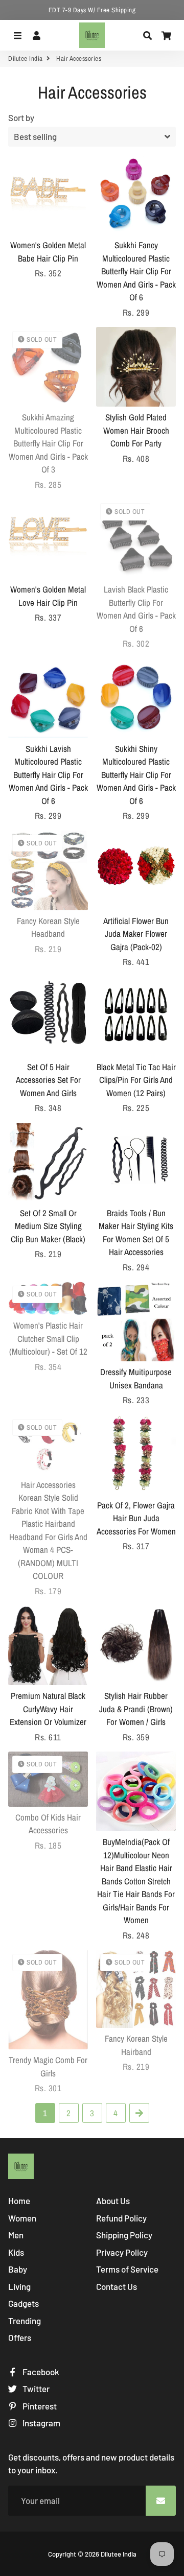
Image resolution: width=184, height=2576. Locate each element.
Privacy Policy (122, 2252)
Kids (16, 2252)
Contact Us (117, 2286)
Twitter (35, 2389)
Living (19, 2286)
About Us (113, 2201)
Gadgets (24, 2303)
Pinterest (39, 2406)
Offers (20, 2337)
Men (16, 2235)
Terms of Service (127, 2269)
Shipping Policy (124, 2235)
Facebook (40, 2372)
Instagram (41, 2423)
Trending (25, 2321)
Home (19, 2201)
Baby (18, 2269)
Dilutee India (26, 58)
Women (22, 2218)
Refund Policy (121, 2218)
